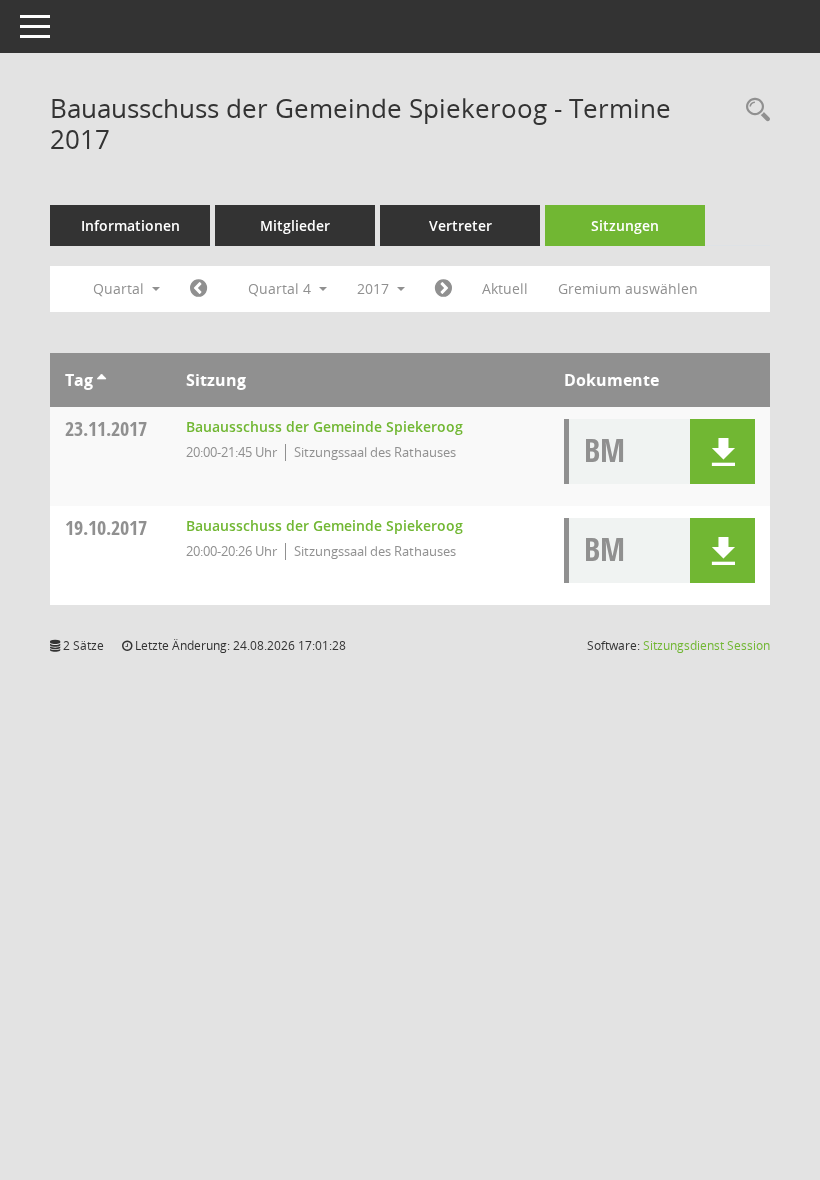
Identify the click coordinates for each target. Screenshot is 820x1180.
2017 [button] (375, 288)
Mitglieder (295, 225)
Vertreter (460, 225)
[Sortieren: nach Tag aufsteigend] (101, 380)
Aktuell (505, 288)
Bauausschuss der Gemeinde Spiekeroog (324, 426)
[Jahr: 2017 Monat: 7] (198, 289)
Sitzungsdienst (706, 645)
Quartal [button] (120, 288)
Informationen (130, 225)
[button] (722, 451)
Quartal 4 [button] (281, 288)
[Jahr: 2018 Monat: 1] (443, 289)
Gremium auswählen (628, 288)
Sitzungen (625, 225)
